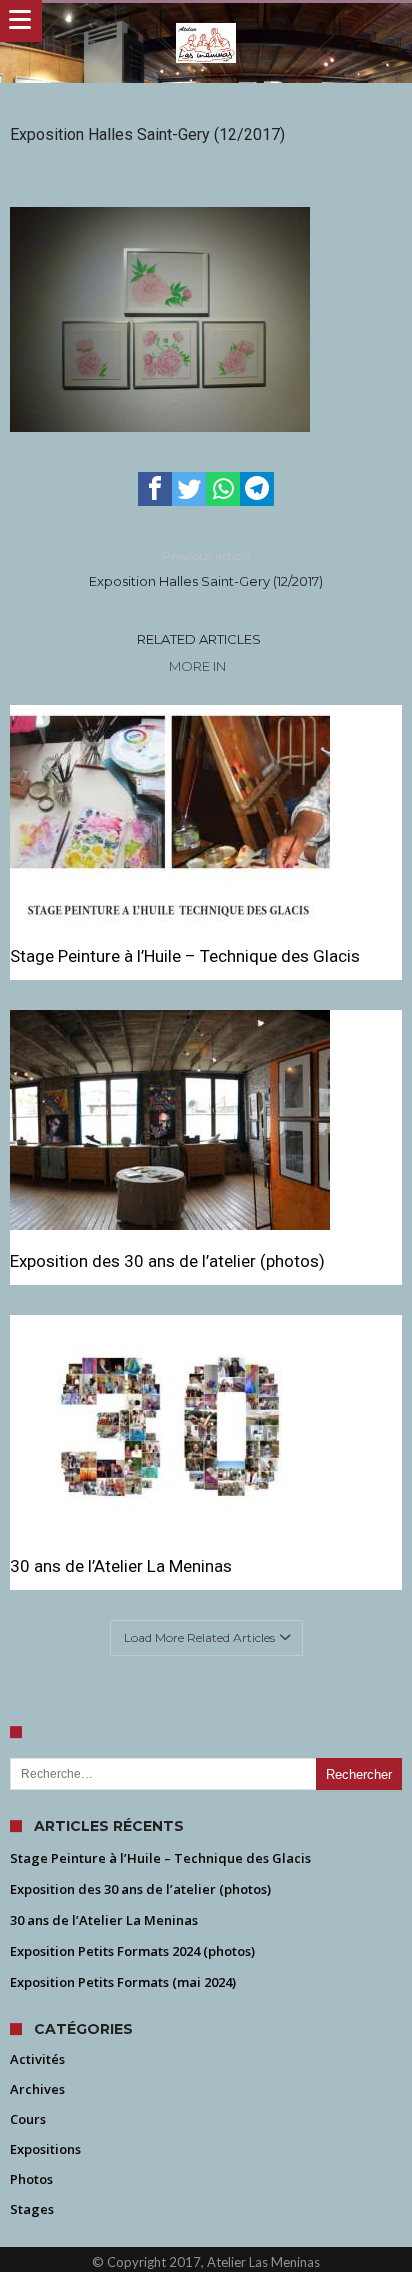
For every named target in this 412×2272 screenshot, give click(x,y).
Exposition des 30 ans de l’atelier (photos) (167, 1261)
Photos (31, 2179)
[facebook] (155, 489)
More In (199, 666)
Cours (28, 2119)
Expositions (45, 2149)
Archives (37, 2089)
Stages (32, 2209)
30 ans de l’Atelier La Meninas (121, 1566)
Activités (37, 2059)
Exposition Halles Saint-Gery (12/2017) (206, 568)
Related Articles (199, 639)
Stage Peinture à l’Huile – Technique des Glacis (185, 956)
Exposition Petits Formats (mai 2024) (123, 1982)
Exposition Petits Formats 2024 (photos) (132, 1951)
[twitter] (189, 489)
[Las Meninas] (206, 22)
